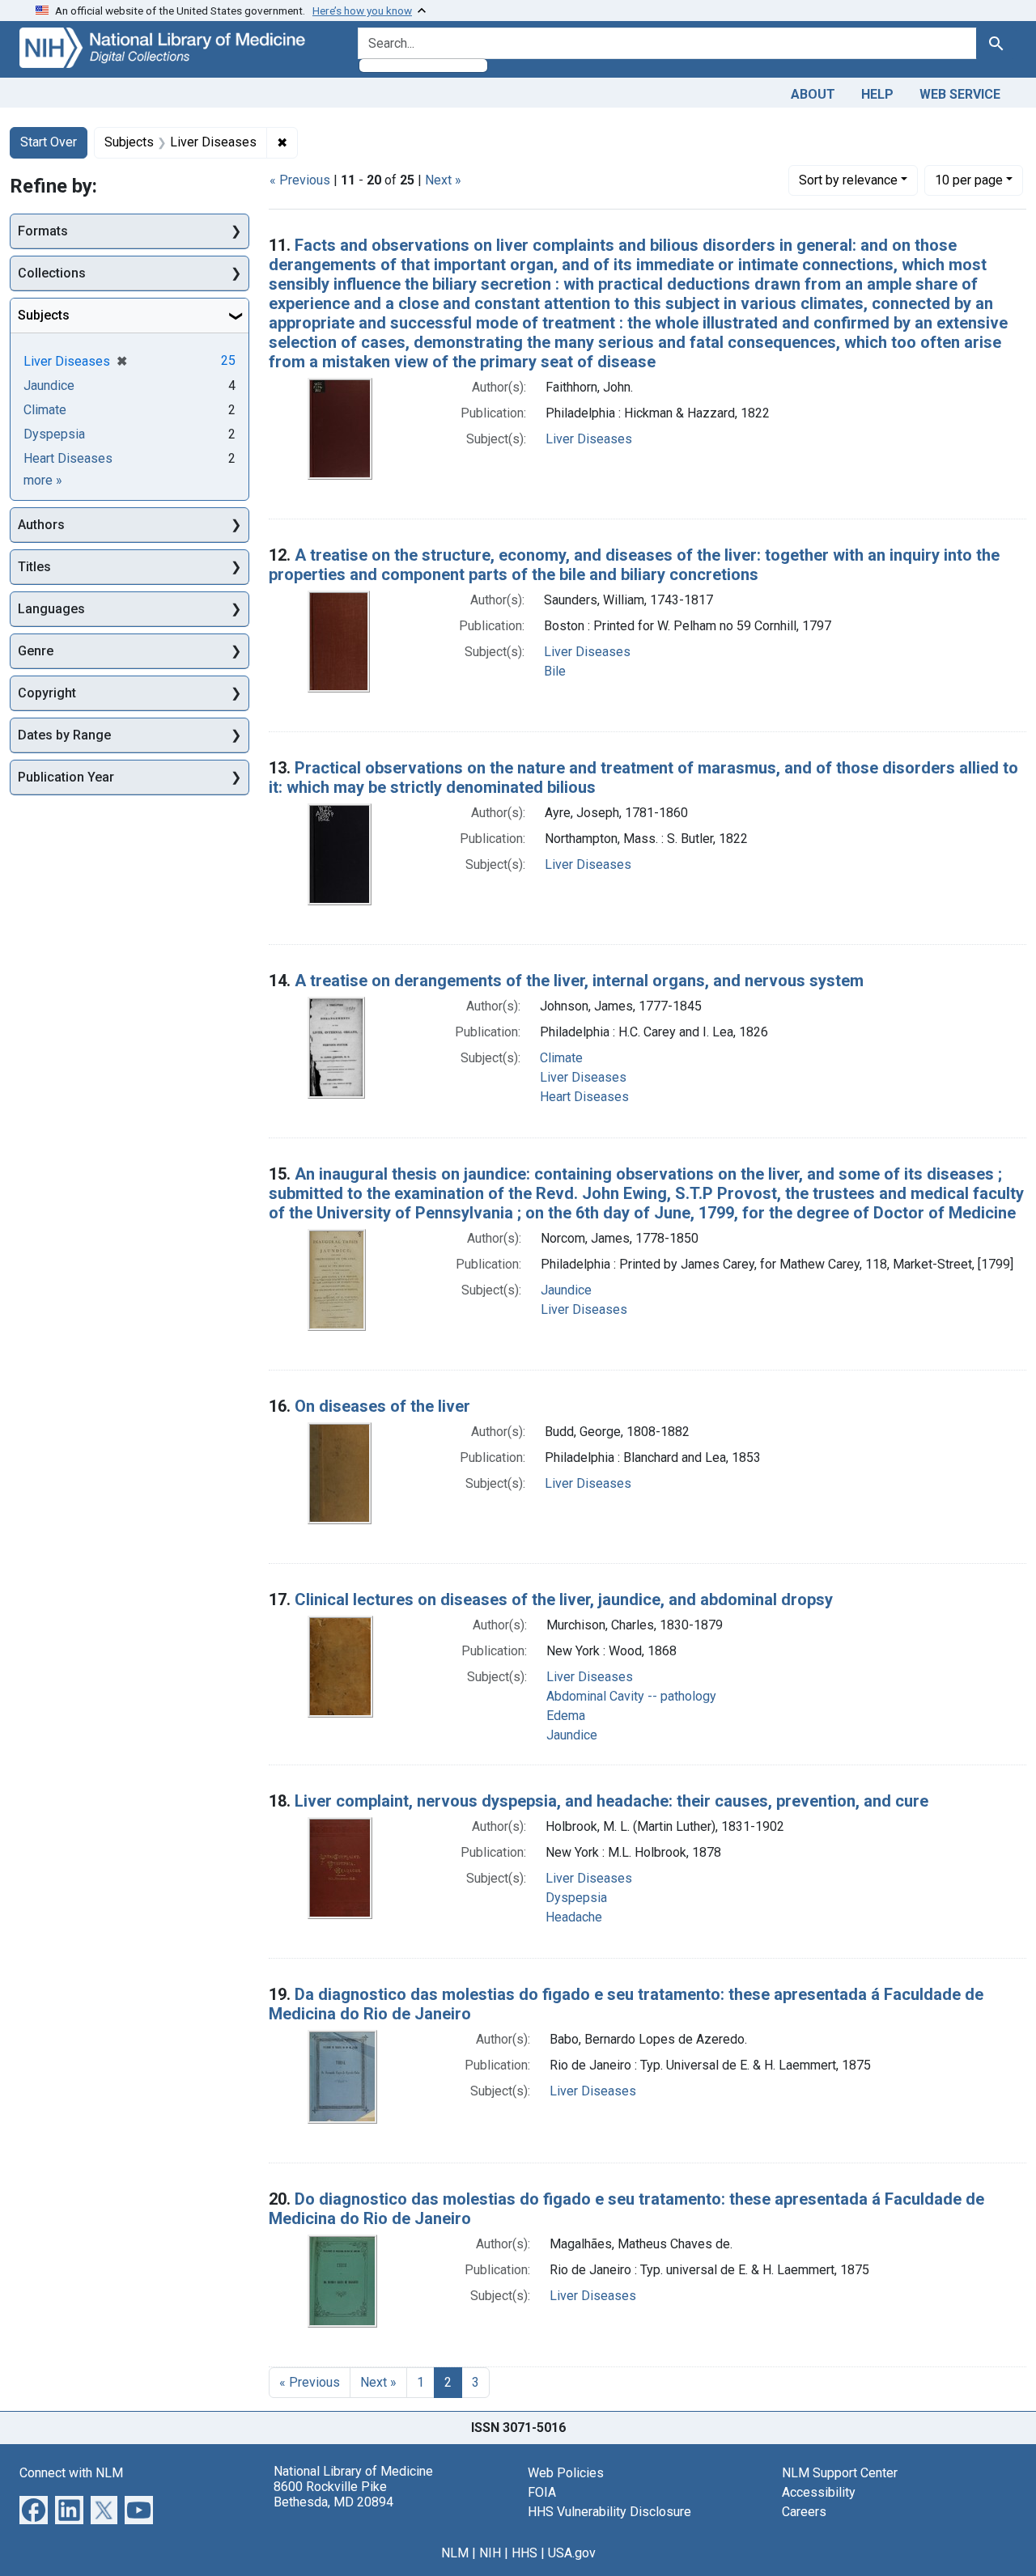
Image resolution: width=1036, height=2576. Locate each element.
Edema (566, 1716)
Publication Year (66, 777)
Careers (804, 2512)
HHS (524, 2553)
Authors (41, 525)
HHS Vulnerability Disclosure (609, 2512)
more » (43, 480)
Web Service (960, 94)
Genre (36, 651)
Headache (574, 1917)
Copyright (47, 693)
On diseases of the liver (382, 1406)
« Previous (300, 180)
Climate (561, 1058)
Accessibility (819, 2492)
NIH (490, 2553)
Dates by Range (64, 735)
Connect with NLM (71, 2473)
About (813, 94)
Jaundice (566, 1290)
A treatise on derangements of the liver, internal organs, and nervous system (579, 981)
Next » (443, 180)
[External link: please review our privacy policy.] (34, 2508)
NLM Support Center (840, 2473)
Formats (43, 231)
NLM (455, 2553)
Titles (34, 567)
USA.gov (572, 2553)
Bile (555, 671)
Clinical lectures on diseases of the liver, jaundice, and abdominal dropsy (564, 1599)
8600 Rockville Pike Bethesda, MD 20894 (333, 2494)
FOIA (542, 2492)
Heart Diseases (584, 1097)
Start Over (49, 142)
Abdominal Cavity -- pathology (631, 1696)
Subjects (44, 315)
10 (969, 180)
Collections (52, 273)
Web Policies (566, 2473)
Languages (51, 609)
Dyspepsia (576, 1898)
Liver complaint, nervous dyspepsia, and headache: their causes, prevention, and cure (611, 1801)
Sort (848, 180)
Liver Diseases (589, 439)
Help (877, 94)
